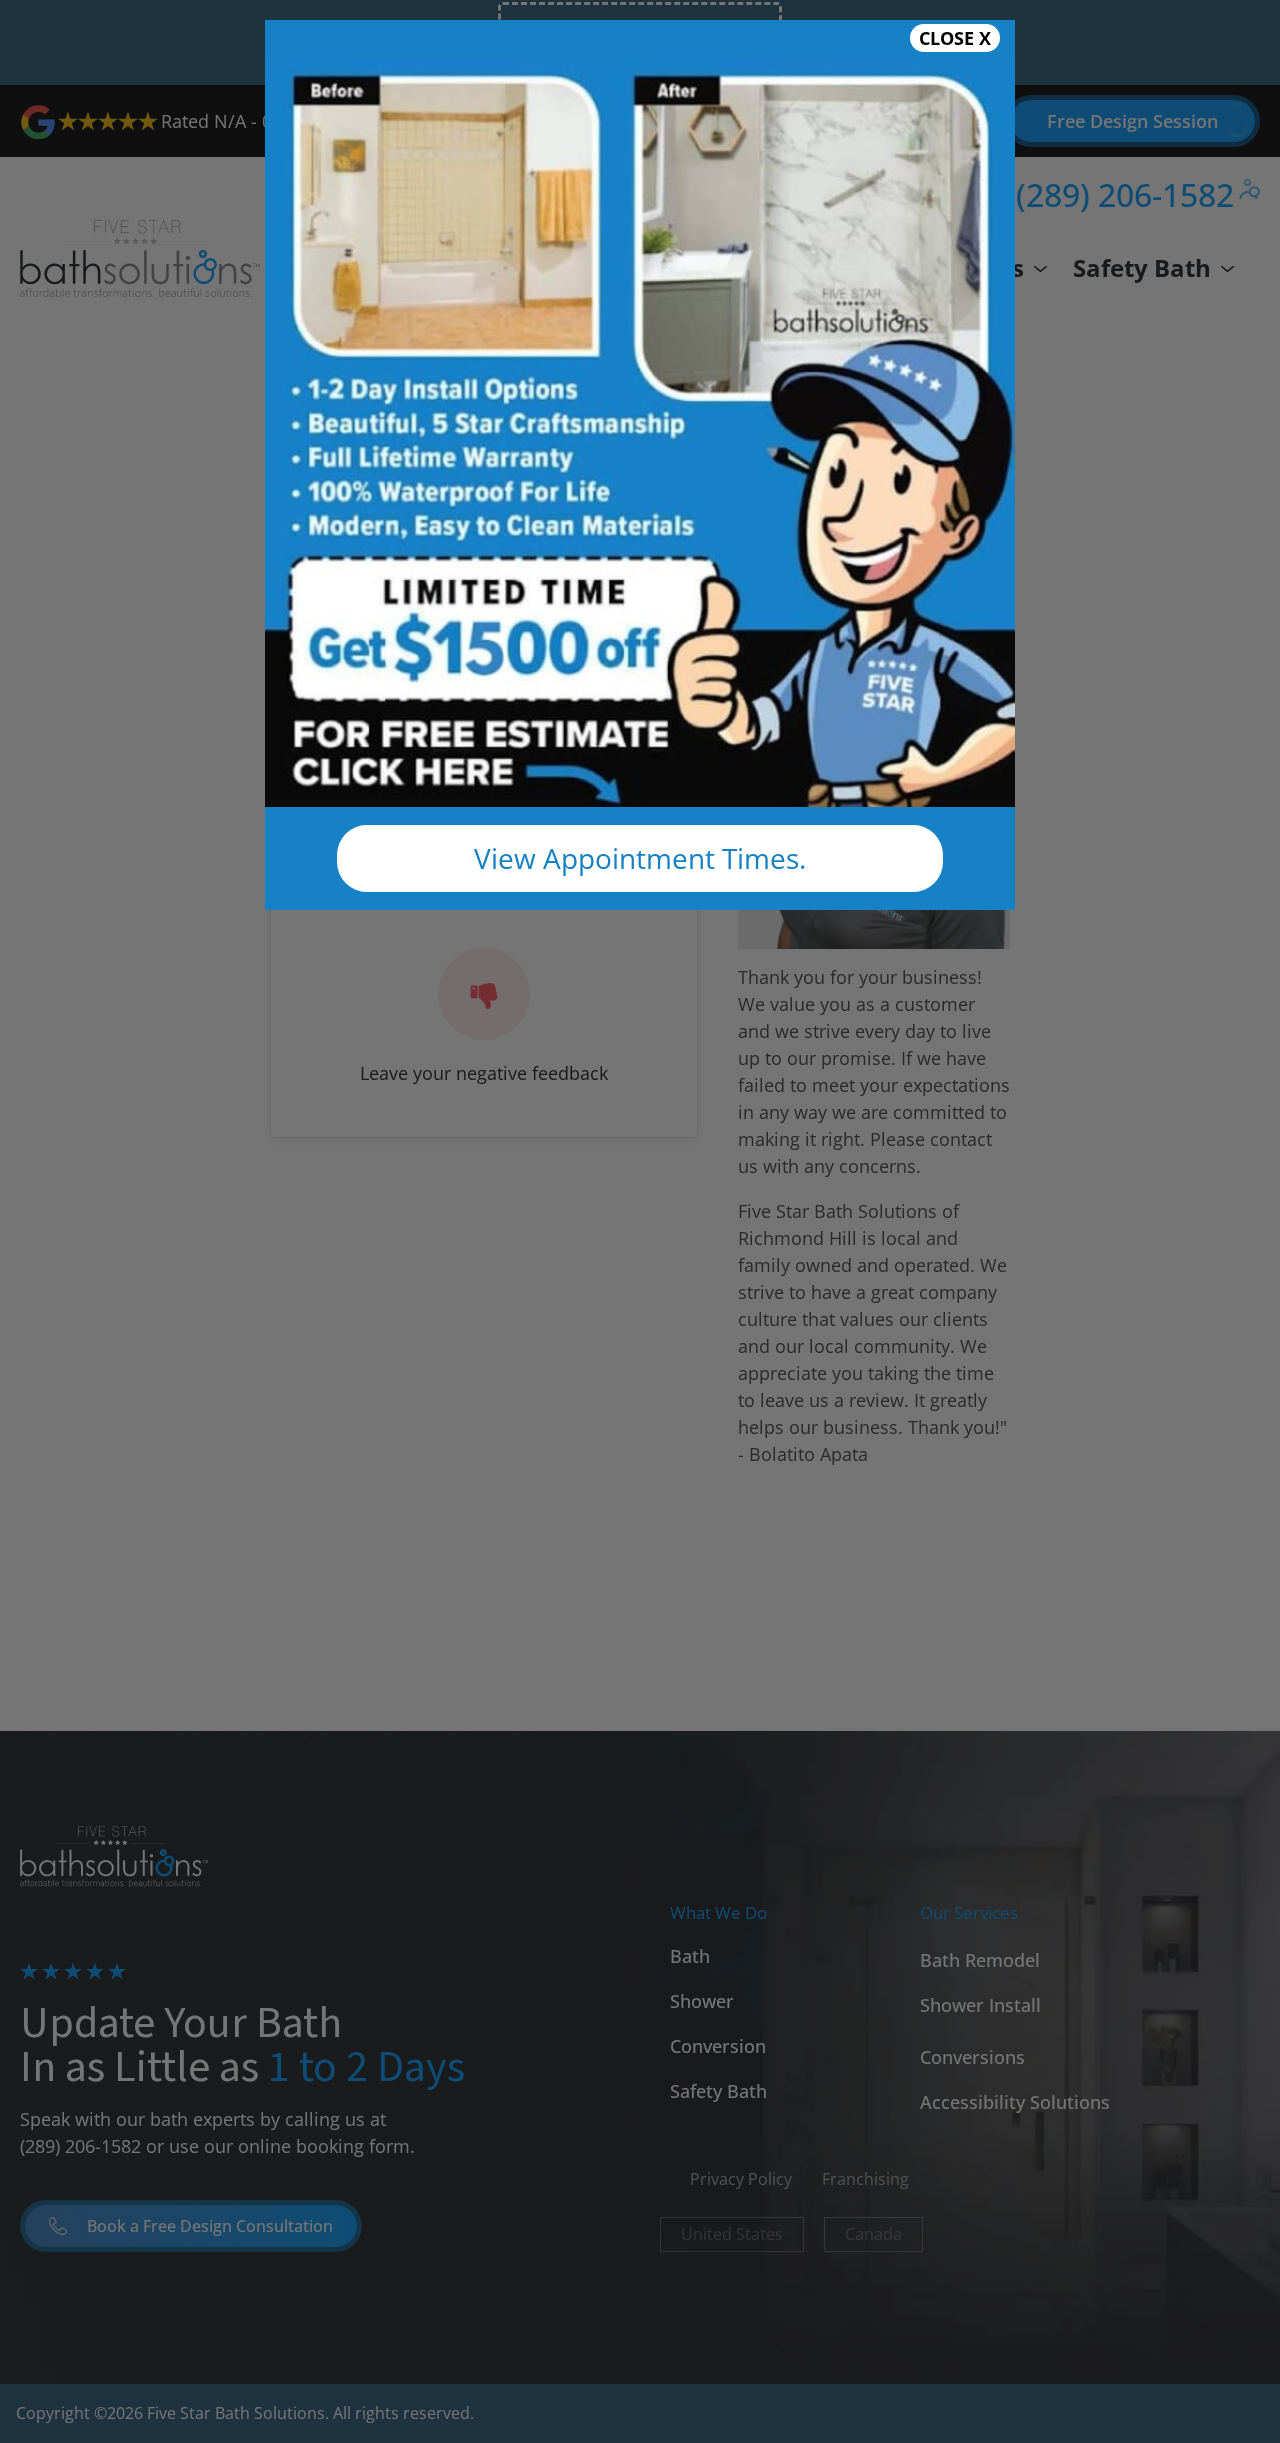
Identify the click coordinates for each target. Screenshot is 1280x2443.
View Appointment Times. (640, 858)
